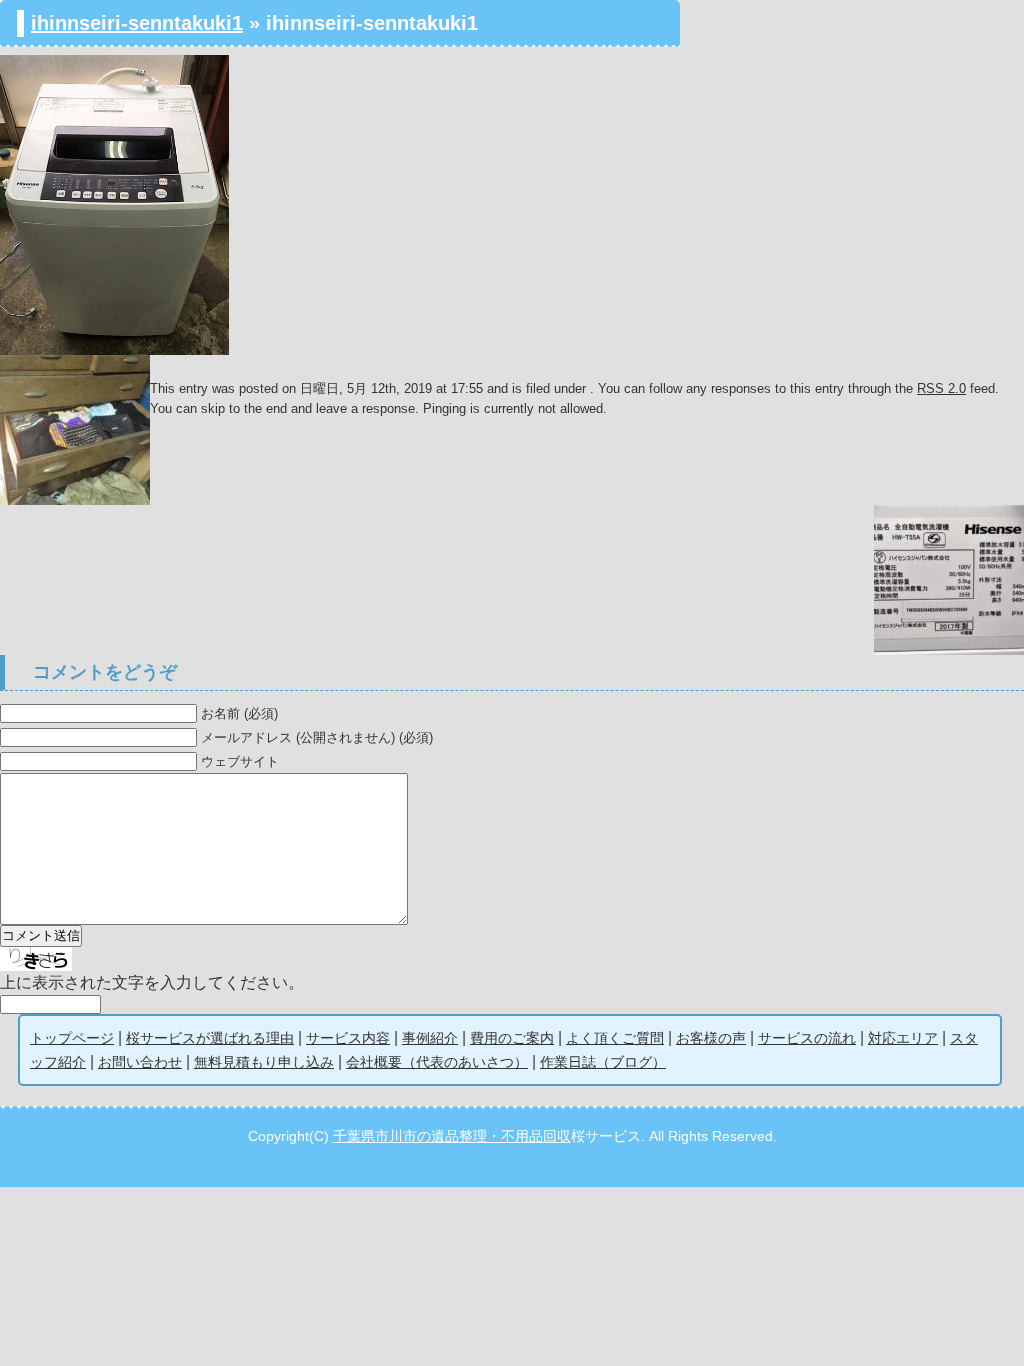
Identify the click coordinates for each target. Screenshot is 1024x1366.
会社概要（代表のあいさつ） (437, 1062)
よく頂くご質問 (615, 1038)
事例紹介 (430, 1038)
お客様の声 (711, 1038)
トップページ (72, 1038)
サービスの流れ (807, 1038)
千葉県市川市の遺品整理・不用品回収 (452, 1136)
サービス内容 (348, 1038)
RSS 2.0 (941, 388)
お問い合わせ (140, 1062)
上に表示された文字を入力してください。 (152, 982)
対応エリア (903, 1038)
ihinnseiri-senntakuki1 (137, 23)
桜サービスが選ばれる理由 (210, 1038)
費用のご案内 (512, 1038)
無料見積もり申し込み (264, 1062)
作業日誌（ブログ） (603, 1062)
